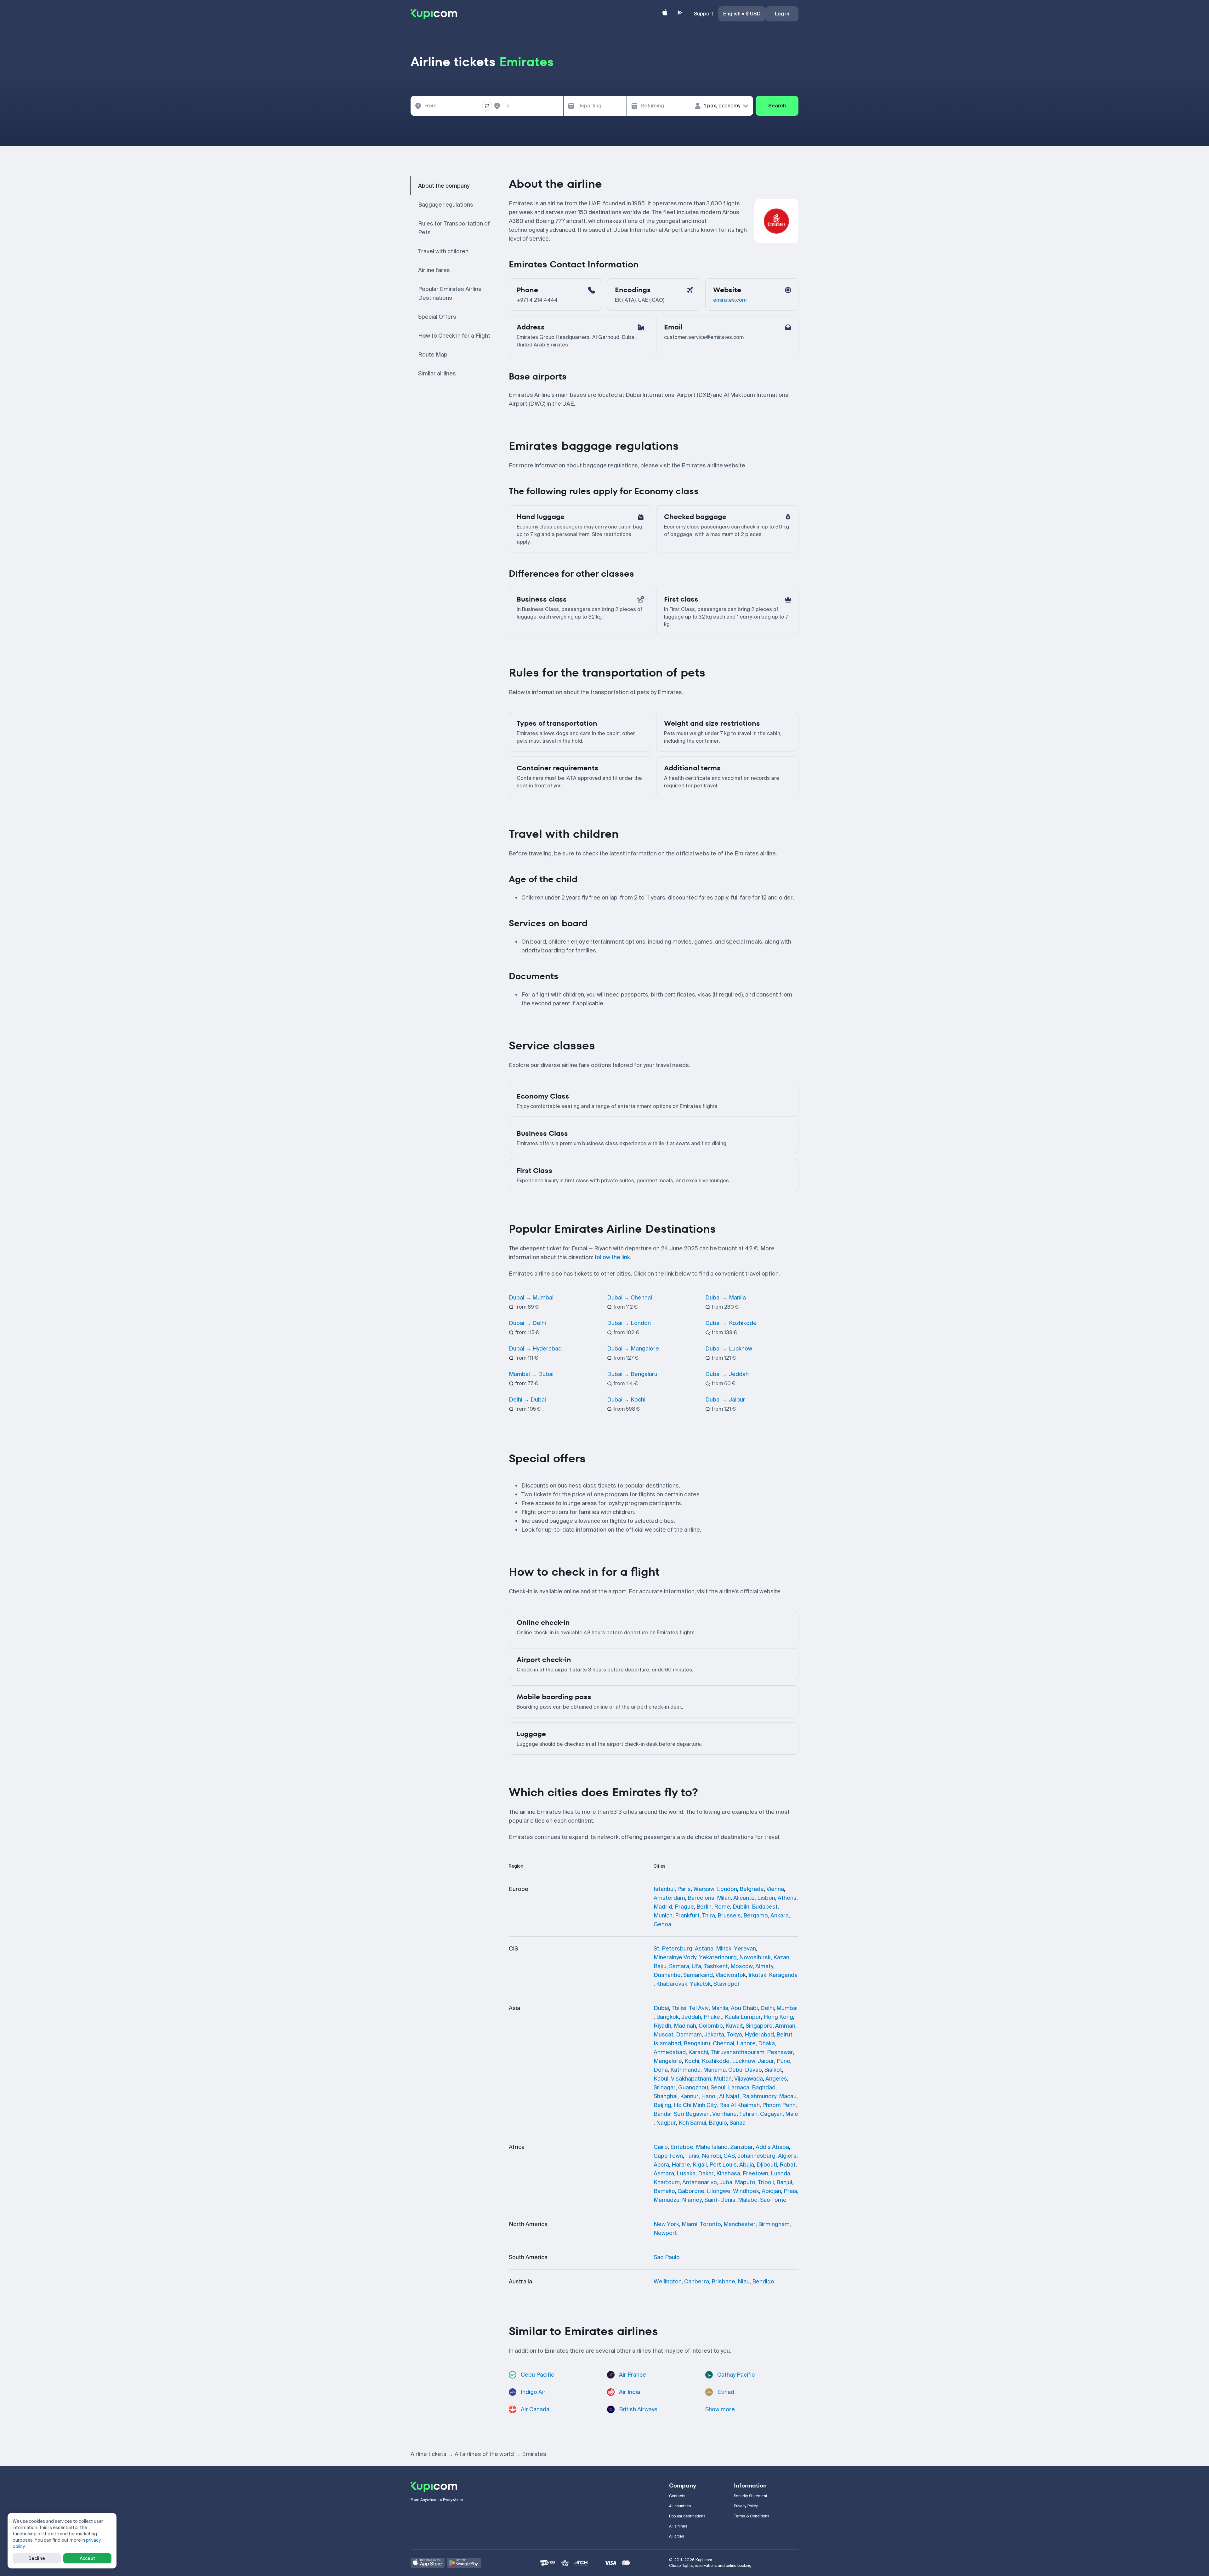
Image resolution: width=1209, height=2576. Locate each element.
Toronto (710, 2224)
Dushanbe (667, 1975)
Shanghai (666, 2096)
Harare (681, 2165)
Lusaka (686, 2173)
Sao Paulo (667, 2257)
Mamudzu (667, 2200)
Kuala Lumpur (743, 2017)
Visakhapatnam (691, 2079)
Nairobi (711, 2156)
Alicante (744, 1898)
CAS (729, 2156)
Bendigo (763, 2282)
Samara (679, 1966)
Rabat (788, 2165)
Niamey (692, 2200)
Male (792, 2114)
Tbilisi (679, 2008)
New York (666, 2224)
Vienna (775, 1889)
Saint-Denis (720, 2200)
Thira (709, 1916)
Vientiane (724, 2114)
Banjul (784, 2182)
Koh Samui (692, 2123)
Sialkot (773, 2070)
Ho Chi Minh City (695, 2105)
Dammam (689, 2035)
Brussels (729, 1916)
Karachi (698, 2052)
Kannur (689, 2096)
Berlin (704, 1907)
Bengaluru (697, 2043)
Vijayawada (749, 2079)
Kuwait (734, 2026)
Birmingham (774, 2224)
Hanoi (709, 2096)
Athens (787, 1898)
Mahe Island (712, 2147)
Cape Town (668, 2156)
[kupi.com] (434, 14)
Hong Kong (778, 2017)
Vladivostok (731, 1975)
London (727, 1889)
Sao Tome (773, 2200)
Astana (704, 1949)
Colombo (711, 2026)
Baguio (718, 2123)
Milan (724, 1898)
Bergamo (756, 1916)
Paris (684, 1889)
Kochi (692, 2061)
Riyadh (662, 2026)
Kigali (700, 2165)
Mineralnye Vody (675, 1957)
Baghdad (764, 2088)
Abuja (747, 2165)
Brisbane (723, 2282)
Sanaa (738, 2123)
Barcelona (701, 1898)
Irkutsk (757, 1975)
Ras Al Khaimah (739, 2105)
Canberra (697, 2282)
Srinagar (665, 2088)
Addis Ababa (772, 2147)
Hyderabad (759, 2035)
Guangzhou (693, 2088)
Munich (663, 1916)
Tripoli (766, 2182)
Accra (661, 2165)
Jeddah (691, 2017)
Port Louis (723, 2165)
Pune (783, 2061)
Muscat (664, 2035)
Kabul (661, 2079)
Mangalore (668, 2061)
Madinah (685, 2026)
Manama (714, 2070)
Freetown (755, 2173)
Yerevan (745, 1949)
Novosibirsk (755, 1957)
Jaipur (766, 2061)
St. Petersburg (673, 1949)
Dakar (706, 2173)
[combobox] (449, 106)
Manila (720, 2008)
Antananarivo (700, 2182)
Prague (684, 1907)
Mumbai (787, 2008)
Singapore (759, 2026)
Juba (726, 2182)
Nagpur (666, 2123)
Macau (788, 2096)
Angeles (776, 2079)
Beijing (662, 2105)
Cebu (735, 2070)
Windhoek (746, 2191)
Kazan (781, 1957)
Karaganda (783, 1975)
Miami (690, 2224)
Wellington (668, 2282)
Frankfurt (687, 1916)
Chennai (724, 2043)
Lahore (746, 2043)
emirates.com (730, 300)
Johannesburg (756, 2156)
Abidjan (771, 2191)
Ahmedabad (670, 2052)
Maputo (745, 2182)
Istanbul (664, 1889)
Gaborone (691, 2191)
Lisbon (766, 1898)
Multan (723, 2079)
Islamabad (667, 2043)
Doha (661, 2070)
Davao (753, 2070)
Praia (790, 2191)
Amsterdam (669, 1898)
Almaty (764, 1966)
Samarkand (698, 1975)
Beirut (784, 2035)
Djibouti (767, 2165)
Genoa (662, 1924)
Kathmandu (685, 2070)
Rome (722, 1907)
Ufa (696, 1966)
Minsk (724, 1949)
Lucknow (744, 2061)
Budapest (765, 1907)
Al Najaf (729, 2096)
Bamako (664, 2191)
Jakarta (714, 2035)
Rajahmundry (759, 2096)
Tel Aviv (699, 2008)
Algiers (787, 2156)
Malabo (748, 2200)
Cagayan (771, 2114)
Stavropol (726, 1984)
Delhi (767, 2008)
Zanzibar (742, 2147)
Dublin (741, 1907)
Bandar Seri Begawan (682, 2114)
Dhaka (766, 2043)
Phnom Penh (779, 2105)
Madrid (663, 1907)
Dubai (661, 2008)
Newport (665, 2233)
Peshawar (780, 2052)
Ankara (780, 1916)
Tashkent (716, 1966)
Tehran (748, 2114)
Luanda (780, 2173)
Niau (744, 2282)
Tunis (692, 2156)
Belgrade (752, 1889)
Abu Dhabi (744, 2008)
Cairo (661, 2147)
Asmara (664, 2173)
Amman (785, 2026)
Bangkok (667, 2017)
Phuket (713, 2017)
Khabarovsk (672, 1984)
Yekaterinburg (718, 1957)
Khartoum (667, 2182)
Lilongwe (719, 2191)
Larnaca (739, 2088)
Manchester (740, 2224)
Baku (660, 1966)
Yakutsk (700, 1984)
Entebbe (682, 2147)
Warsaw (704, 1889)
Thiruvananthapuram (738, 2052)
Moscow (742, 1966)
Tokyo (734, 2035)
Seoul (718, 2088)
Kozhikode (716, 2061)
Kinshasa (728, 2173)
